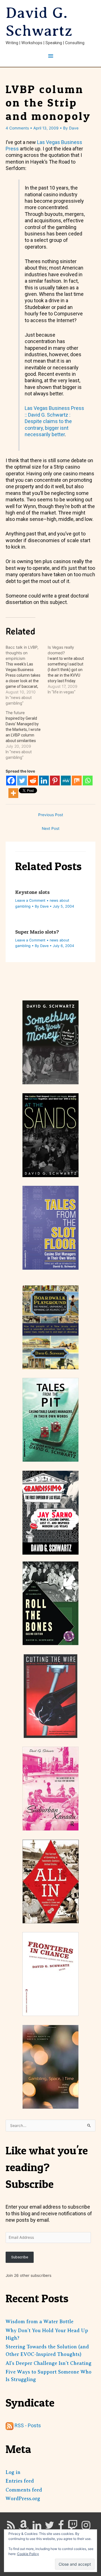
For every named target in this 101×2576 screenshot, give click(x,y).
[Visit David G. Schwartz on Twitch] (73, 2527)
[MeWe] (66, 781)
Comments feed (24, 2490)
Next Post (51, 828)
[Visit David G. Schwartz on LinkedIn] (37, 2527)
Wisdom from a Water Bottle (40, 2322)
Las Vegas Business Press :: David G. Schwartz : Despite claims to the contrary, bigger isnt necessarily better (54, 421)
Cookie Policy (28, 2554)
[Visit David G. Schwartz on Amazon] (24, 2527)
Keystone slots (32, 892)
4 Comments (17, 128)
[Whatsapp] (88, 781)
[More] (13, 793)
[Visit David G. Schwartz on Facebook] (61, 2527)
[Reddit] (33, 781)
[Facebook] (11, 781)
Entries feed (20, 2481)
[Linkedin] (44, 781)
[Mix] (77, 781)
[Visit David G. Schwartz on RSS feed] (11, 2527)
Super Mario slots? (37, 932)
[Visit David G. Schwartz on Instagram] (86, 2527)
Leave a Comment (30, 900)
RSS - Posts (27, 2425)
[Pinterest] (55, 781)
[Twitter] (22, 781)
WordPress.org (23, 2499)
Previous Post (51, 815)
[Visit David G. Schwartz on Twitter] (50, 2527)
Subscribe (20, 2257)
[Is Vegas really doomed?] (69, 670)
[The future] (27, 735)
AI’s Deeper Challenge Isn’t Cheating (49, 2363)
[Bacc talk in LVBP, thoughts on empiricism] (27, 675)
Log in (13, 2472)
